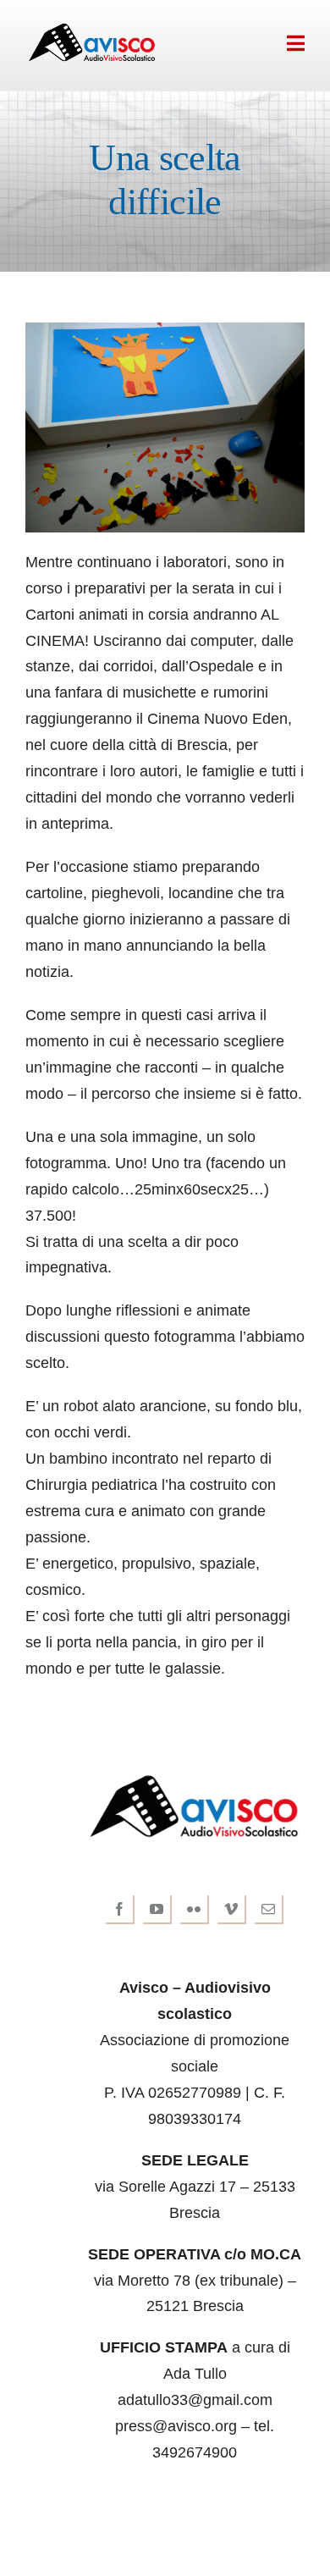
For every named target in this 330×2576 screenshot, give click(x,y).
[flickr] (195, 1910)
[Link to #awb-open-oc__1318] (296, 43)
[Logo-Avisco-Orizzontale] (92, 29)
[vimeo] (232, 1910)
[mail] (269, 1910)
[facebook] (120, 1910)
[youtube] (157, 1910)
